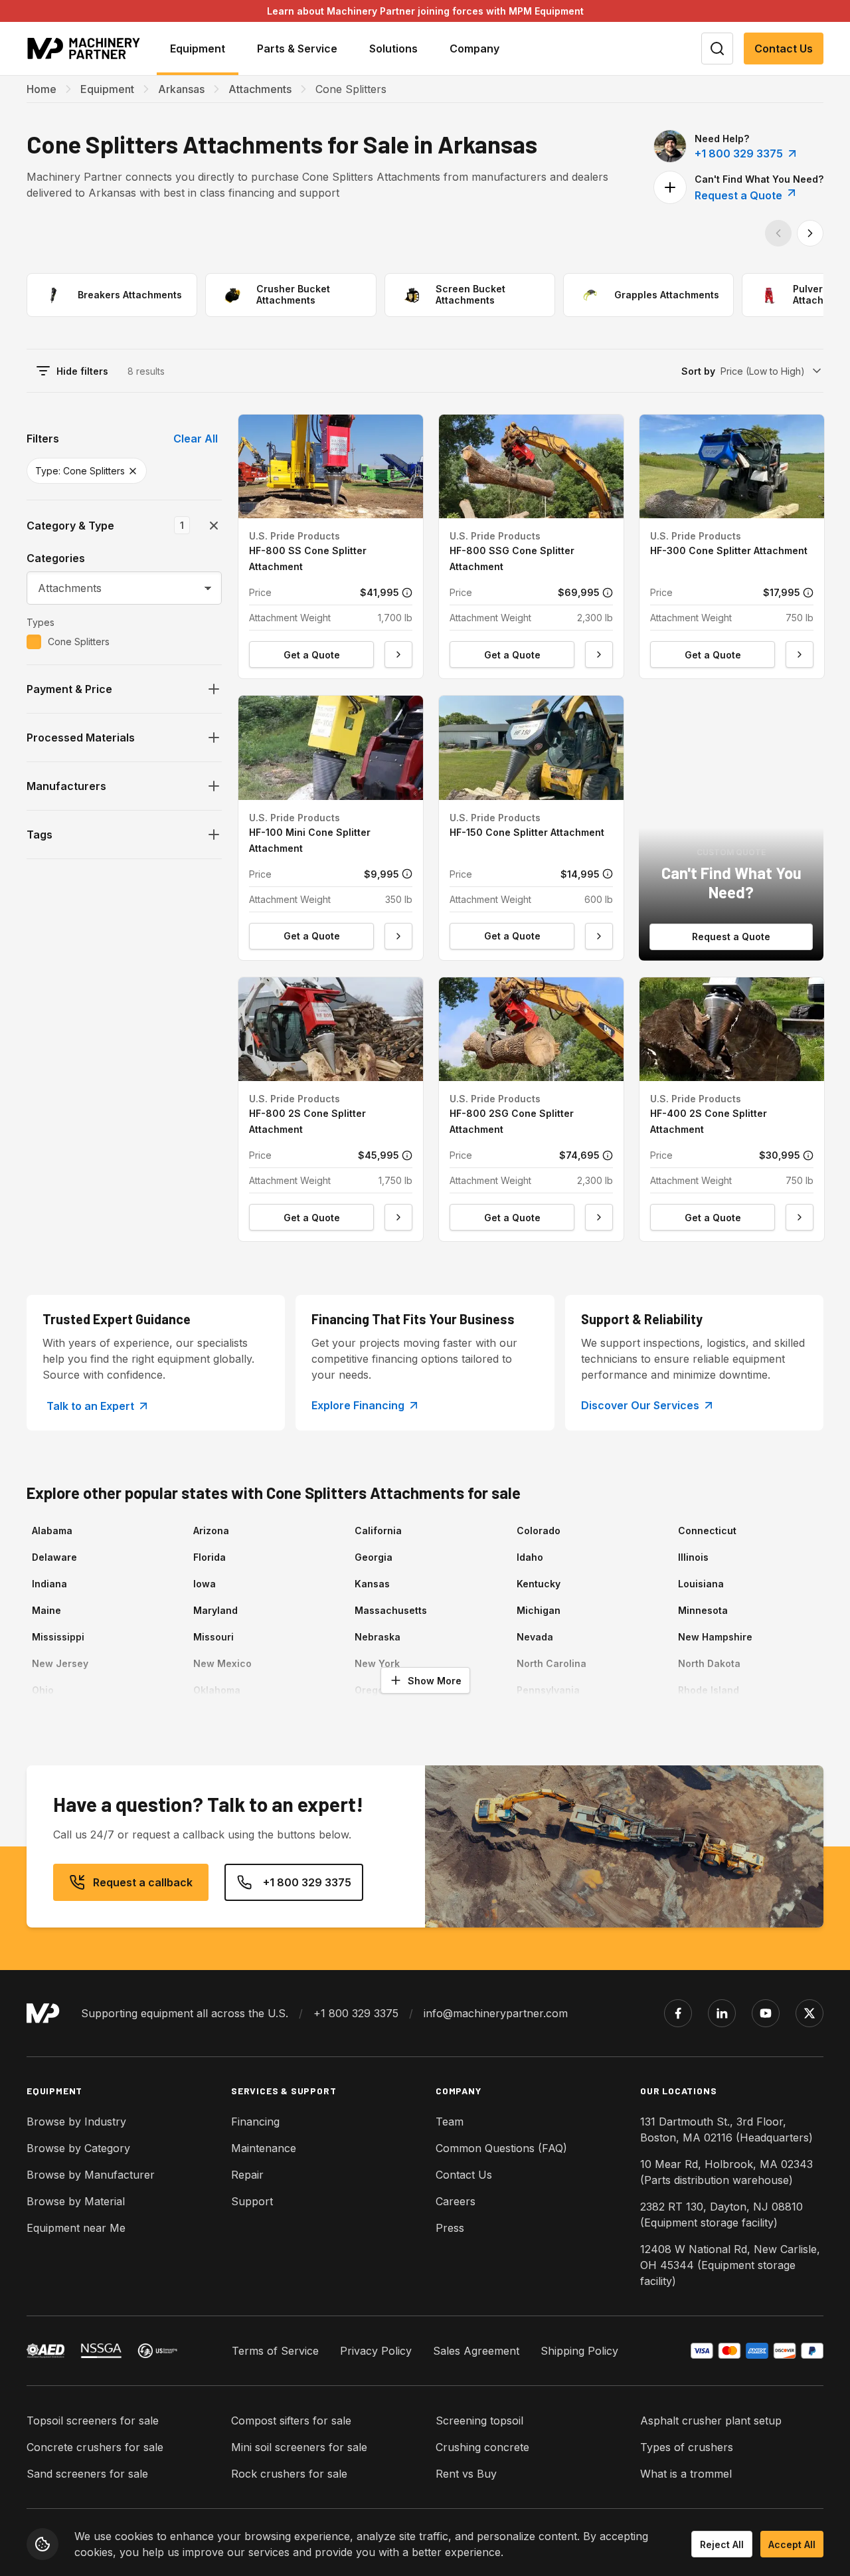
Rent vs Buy (466, 2474)
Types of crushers (687, 2447)
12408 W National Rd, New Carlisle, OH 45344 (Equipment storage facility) (730, 2265)
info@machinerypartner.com (496, 2013)
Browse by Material (76, 2201)
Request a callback (143, 1882)
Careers (456, 2201)
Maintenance (264, 2148)
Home (42, 89)
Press (450, 2228)
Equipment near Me (76, 2228)
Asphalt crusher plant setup (711, 2421)
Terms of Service (275, 2351)
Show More (435, 1681)
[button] (331, 546)
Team (450, 2122)
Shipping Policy (579, 2351)
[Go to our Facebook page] (678, 2013)
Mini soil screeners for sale (299, 2447)
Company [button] (474, 49)
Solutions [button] (393, 49)
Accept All (792, 2544)
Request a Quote (740, 195)
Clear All (196, 439)
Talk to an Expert (90, 1406)
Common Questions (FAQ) (501, 2148)
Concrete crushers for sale (95, 2447)
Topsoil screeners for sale (93, 2421)
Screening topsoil (479, 2421)
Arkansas (181, 89)
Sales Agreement (476, 2351)
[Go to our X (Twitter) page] (809, 2013)
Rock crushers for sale (289, 2474)
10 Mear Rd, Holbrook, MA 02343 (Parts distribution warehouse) (726, 2172)
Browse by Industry (76, 2122)
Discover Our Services (640, 1405)
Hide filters (82, 371)
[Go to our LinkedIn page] (722, 2013)
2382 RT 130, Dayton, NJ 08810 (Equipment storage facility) (722, 2215)
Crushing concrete (482, 2447)
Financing (255, 2122)
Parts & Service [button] (297, 49)
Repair (247, 2175)
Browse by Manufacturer (91, 2175)
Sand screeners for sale (87, 2474)
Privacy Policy (376, 2351)
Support (252, 2201)
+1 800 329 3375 (739, 153)
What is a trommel (686, 2474)
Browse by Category (78, 2148)
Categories (56, 558)
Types (41, 622)
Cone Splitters (79, 642)
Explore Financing (358, 1405)
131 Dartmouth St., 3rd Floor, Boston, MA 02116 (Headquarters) (726, 2130)
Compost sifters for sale (291, 2421)
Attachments (260, 89)
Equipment (107, 89)
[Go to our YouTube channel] (766, 2013)
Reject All (722, 2544)
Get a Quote (312, 655)
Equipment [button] (198, 49)
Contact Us (784, 49)
